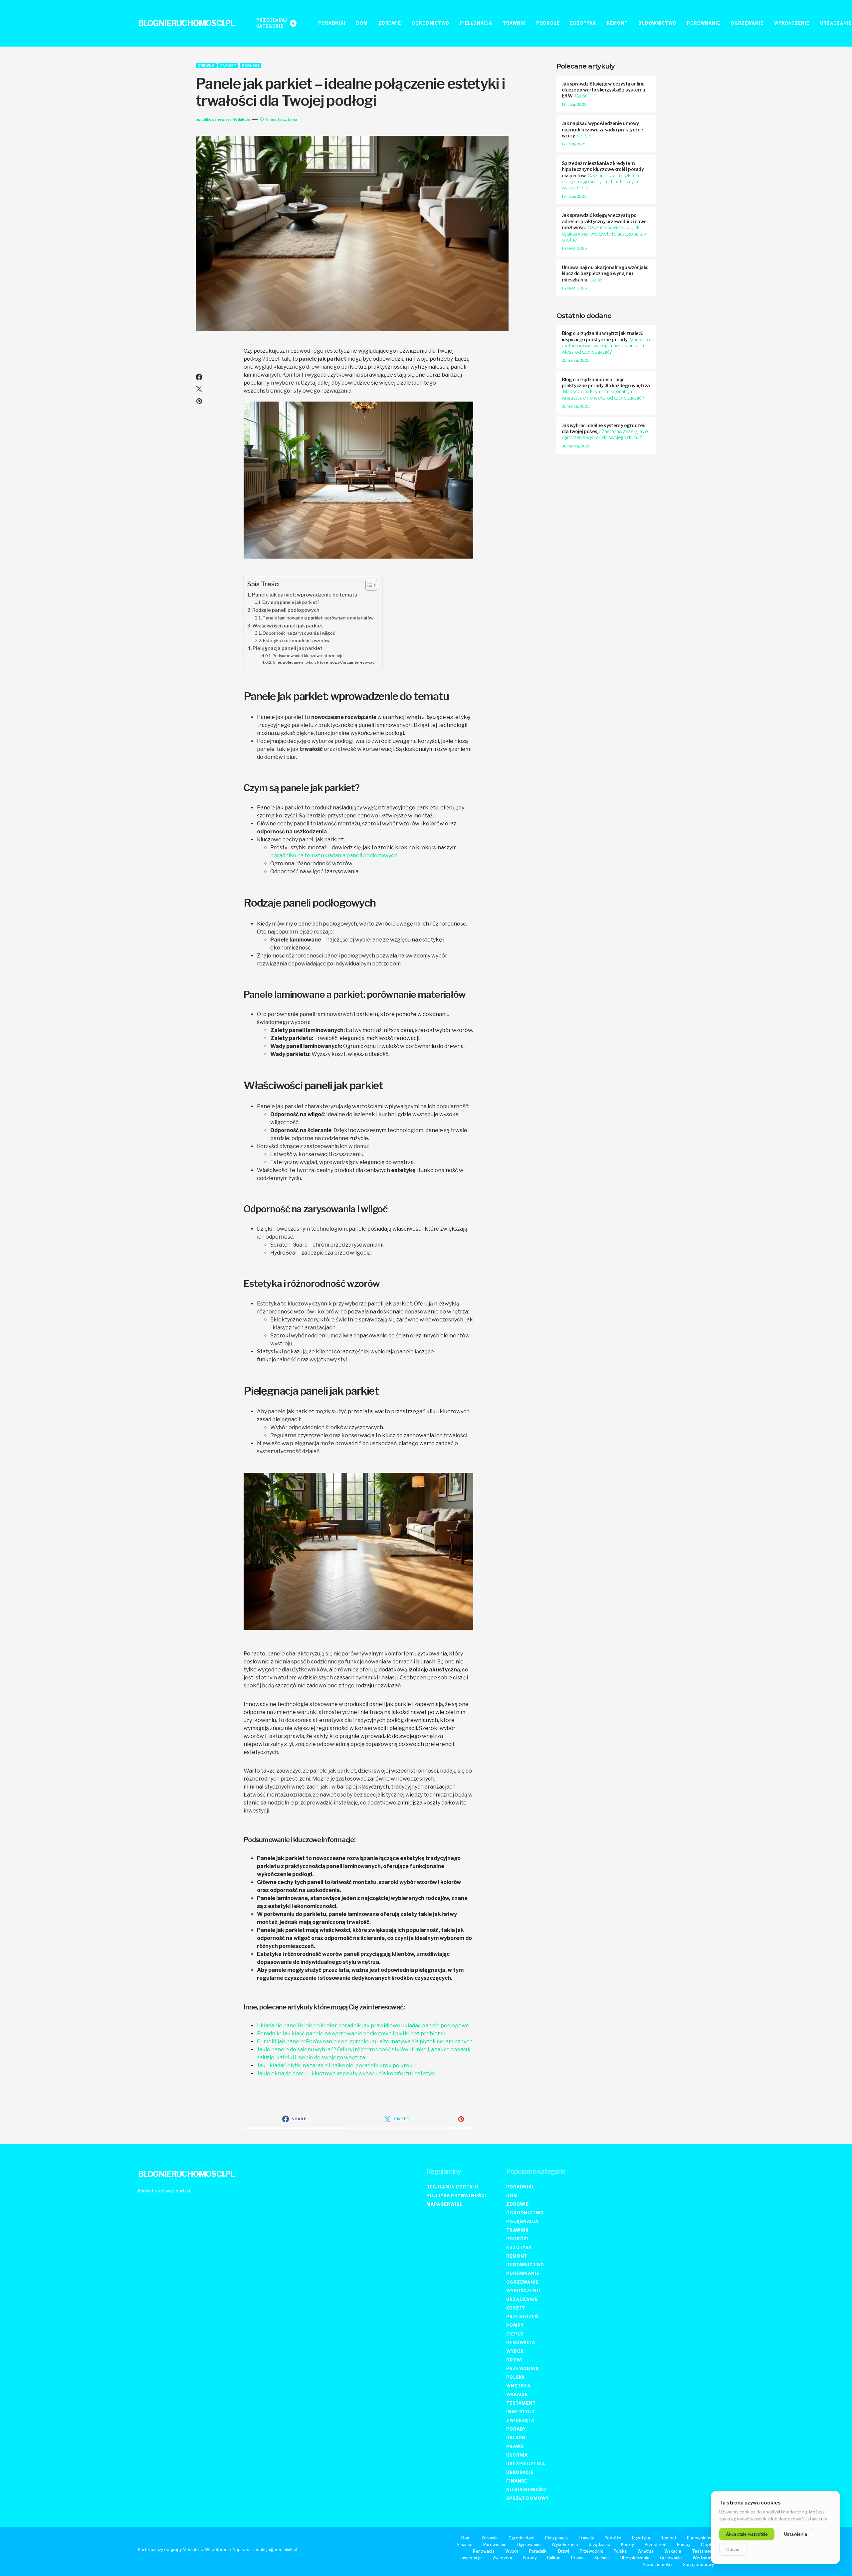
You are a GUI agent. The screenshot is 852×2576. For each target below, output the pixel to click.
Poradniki (520, 2187)
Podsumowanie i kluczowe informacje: (308, 656)
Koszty (516, 2308)
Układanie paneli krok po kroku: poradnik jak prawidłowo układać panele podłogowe (363, 2026)
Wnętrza (518, 2386)
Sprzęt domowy (528, 2498)
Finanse (517, 2481)
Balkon (516, 2438)
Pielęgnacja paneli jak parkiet (288, 648)
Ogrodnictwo (525, 2213)
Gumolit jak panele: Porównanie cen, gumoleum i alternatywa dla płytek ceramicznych (365, 2042)
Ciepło (515, 2334)
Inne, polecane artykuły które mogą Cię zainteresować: (324, 662)
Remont (517, 2256)
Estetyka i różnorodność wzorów (296, 640)
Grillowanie (671, 2558)
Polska (516, 2377)
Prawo (515, 2446)
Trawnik (518, 2230)
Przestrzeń (522, 2317)
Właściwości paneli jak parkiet (288, 626)
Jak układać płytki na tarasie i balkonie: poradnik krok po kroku (336, 2065)
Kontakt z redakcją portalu (164, 2191)
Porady (516, 2429)
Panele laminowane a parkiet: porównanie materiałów (318, 618)
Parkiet (228, 66)
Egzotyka (519, 2247)
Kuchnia (517, 2455)
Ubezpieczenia (526, 2464)
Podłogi (251, 66)
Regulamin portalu (452, 2187)
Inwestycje (521, 2412)
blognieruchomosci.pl (187, 23)
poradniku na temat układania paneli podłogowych (334, 856)
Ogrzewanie (523, 2282)
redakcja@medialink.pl (275, 2550)
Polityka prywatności (456, 2196)
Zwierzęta (520, 2420)
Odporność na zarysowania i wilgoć (299, 633)
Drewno (206, 66)
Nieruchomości (527, 2490)
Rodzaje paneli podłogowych (286, 610)
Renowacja (521, 2343)
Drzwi (515, 2360)
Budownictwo (525, 2265)
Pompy (515, 2325)
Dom (512, 2196)
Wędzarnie (703, 2558)
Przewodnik (523, 2369)
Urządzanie (522, 2299)
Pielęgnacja (522, 2222)
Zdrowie (518, 2204)
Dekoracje (520, 2472)
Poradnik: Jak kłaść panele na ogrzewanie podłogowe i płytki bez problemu (351, 2034)
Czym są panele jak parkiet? (291, 602)
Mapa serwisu (445, 2204)
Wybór (515, 2351)
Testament (521, 2403)
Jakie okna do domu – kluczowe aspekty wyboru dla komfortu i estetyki (346, 2073)
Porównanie (523, 2273)
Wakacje (517, 2395)
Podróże (518, 2239)
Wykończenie (524, 2291)
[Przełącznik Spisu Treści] (368, 585)
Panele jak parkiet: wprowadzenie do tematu (305, 595)
